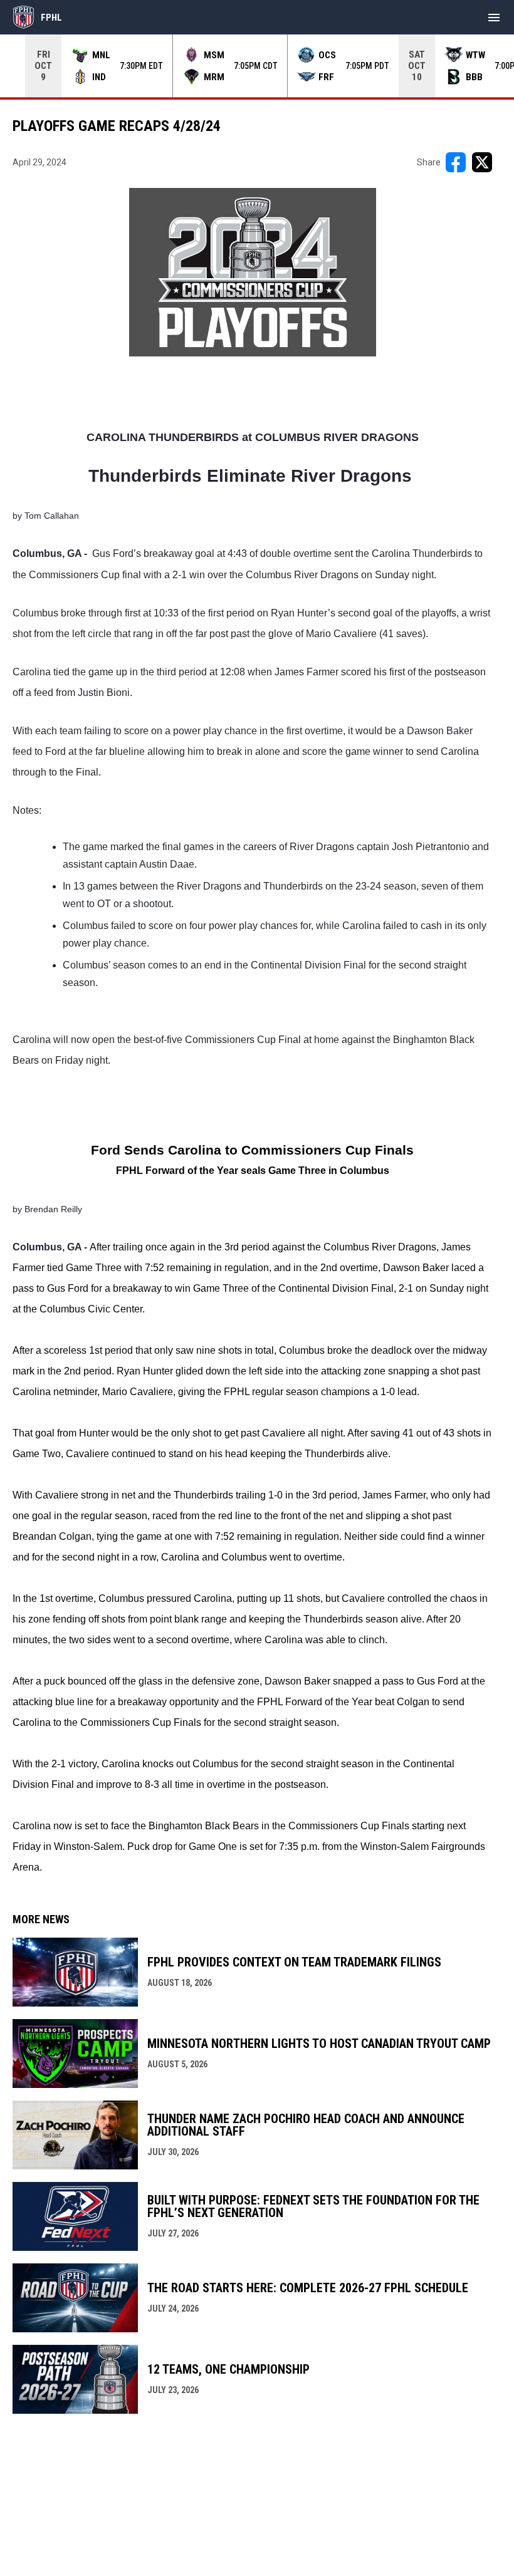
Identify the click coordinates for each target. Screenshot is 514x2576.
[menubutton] (494, 18)
